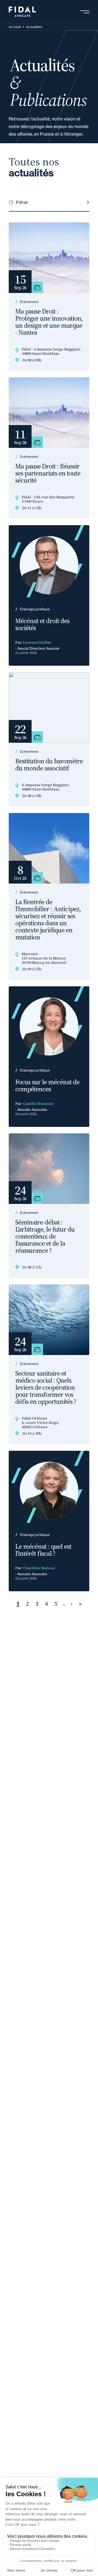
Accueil (15, 27)
